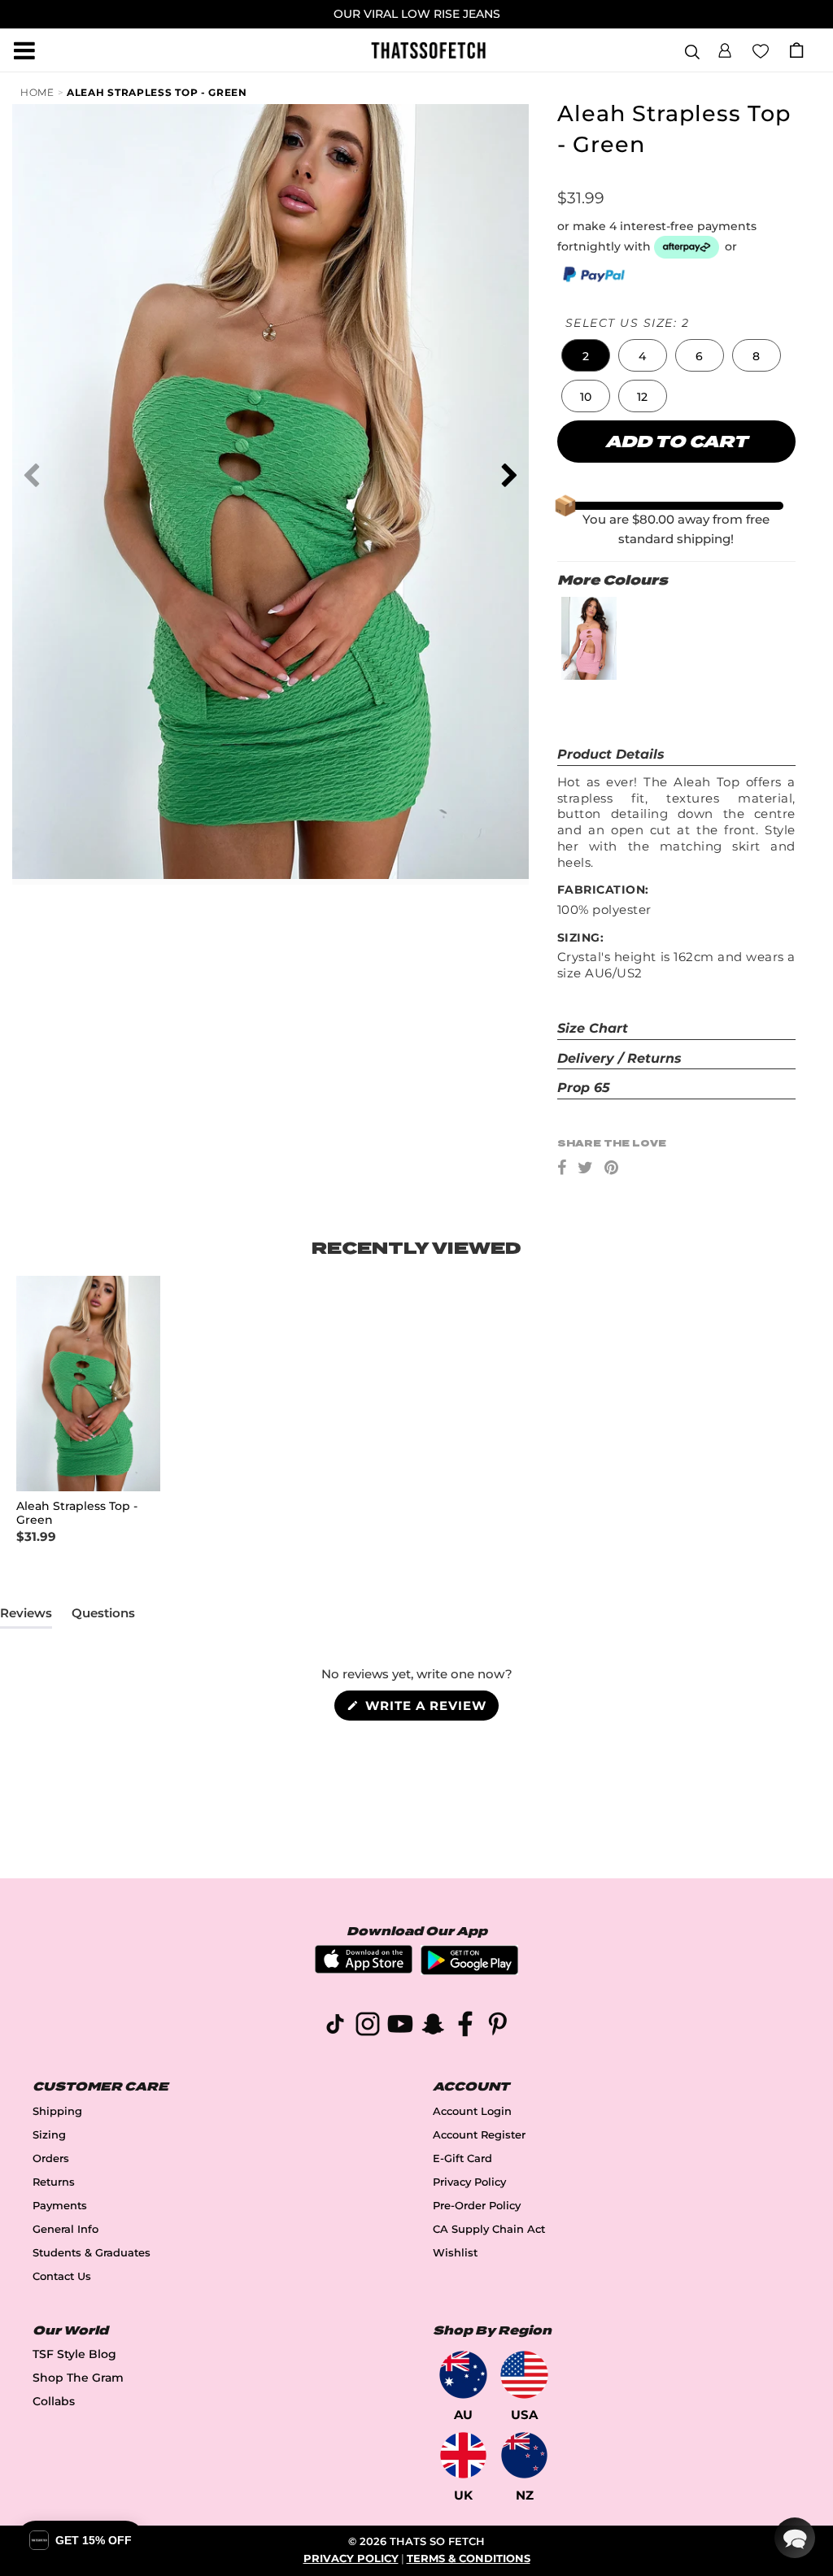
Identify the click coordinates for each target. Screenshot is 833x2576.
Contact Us (62, 2276)
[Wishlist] (761, 50)
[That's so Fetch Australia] (463, 2375)
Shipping (57, 2111)
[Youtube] (400, 2027)
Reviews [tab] (26, 1617)
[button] (725, 48)
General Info (65, 2229)
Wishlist (455, 2253)
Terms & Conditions (469, 2559)
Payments (60, 2206)
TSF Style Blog (74, 2354)
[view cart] (796, 50)
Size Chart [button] (593, 1028)
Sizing (49, 2135)
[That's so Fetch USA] (524, 2375)
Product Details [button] (611, 754)
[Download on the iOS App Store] (364, 1969)
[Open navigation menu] (24, 50)
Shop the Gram (78, 2378)
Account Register (479, 2135)
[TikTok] (335, 2027)
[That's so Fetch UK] (463, 2455)
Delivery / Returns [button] (619, 1058)
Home (37, 92)
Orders (51, 2158)
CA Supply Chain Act (489, 2229)
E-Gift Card (462, 2158)
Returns (54, 2182)
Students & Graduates (92, 2253)
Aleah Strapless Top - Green (157, 92)
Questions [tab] (103, 1617)
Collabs (54, 2401)
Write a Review (430, 1709)
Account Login (472, 2111)
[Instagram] (368, 2027)
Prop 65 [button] (584, 1088)
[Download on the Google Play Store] (469, 1971)
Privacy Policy (469, 2182)
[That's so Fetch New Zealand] (524, 2455)
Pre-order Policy (477, 2206)
